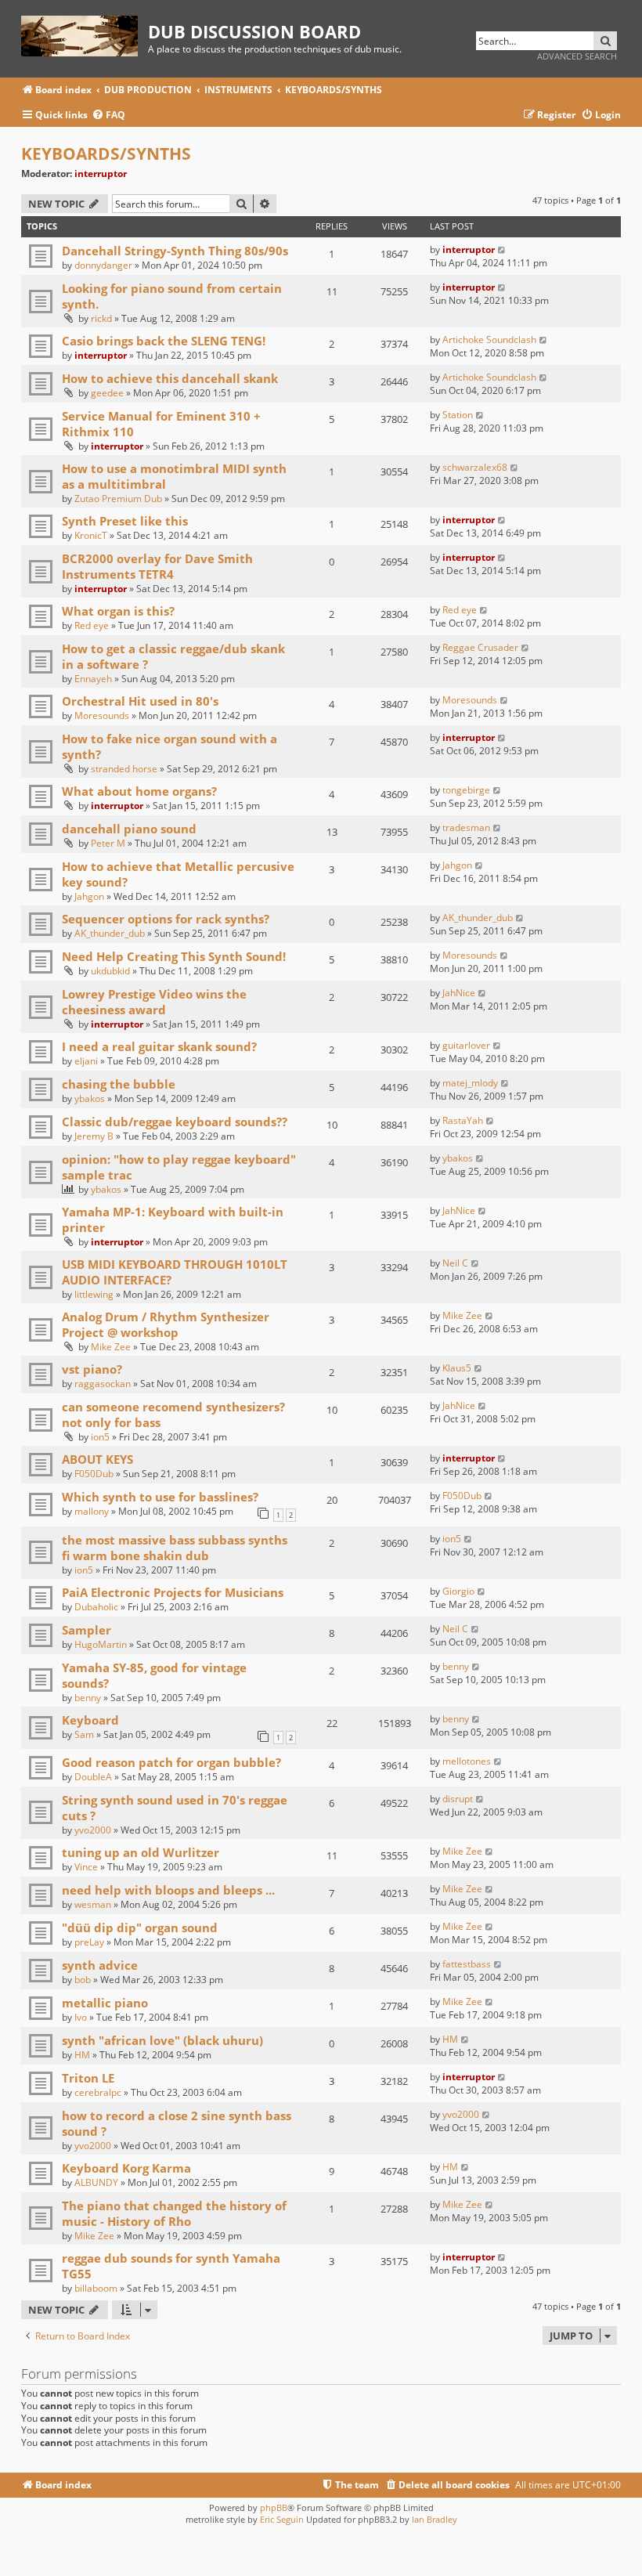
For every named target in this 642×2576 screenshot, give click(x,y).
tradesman (466, 827)
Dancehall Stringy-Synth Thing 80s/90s (175, 251)
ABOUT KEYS (97, 1459)
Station (458, 415)
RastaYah (463, 1120)
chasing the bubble (119, 1084)
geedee (107, 393)
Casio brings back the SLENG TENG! (164, 341)
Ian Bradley (435, 2519)
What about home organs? (139, 791)
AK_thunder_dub (110, 933)
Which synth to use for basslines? (160, 1497)
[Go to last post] (502, 249)
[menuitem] (108, 116)
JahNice (459, 993)
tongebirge (466, 790)
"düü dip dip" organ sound (140, 1927)
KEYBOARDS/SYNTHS (106, 154)
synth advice (100, 1965)
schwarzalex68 (475, 467)
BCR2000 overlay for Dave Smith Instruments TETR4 (157, 566)
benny (88, 1698)
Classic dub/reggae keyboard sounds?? (175, 1122)
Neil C (455, 1263)
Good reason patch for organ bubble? (171, 1762)
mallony (92, 1511)
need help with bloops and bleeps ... (168, 1890)
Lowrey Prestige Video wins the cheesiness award (154, 1002)
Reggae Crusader (480, 647)
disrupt (458, 1799)
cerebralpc (98, 2092)
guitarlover (466, 1045)
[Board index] (85, 33)
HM (82, 2055)
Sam (84, 1734)
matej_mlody (470, 1083)
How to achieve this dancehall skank (170, 378)
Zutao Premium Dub (118, 499)
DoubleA (93, 1777)
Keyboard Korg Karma (126, 2168)
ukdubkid (110, 971)
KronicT (91, 535)
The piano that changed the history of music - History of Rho (174, 2213)
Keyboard (90, 1720)
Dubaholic (96, 1607)
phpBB (274, 2507)
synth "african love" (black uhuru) (162, 2040)
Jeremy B (94, 1136)
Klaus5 (457, 1368)
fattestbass (467, 1964)
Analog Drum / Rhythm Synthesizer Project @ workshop (166, 1324)
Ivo (81, 2017)
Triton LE (88, 2078)
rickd (101, 318)
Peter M (108, 843)
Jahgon (89, 896)
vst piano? (92, 1369)
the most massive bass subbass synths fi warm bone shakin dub (175, 1548)
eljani (86, 1061)
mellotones (467, 1761)
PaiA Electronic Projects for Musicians (173, 1592)
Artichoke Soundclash (489, 340)
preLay (89, 1942)
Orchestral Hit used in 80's (140, 701)
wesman (93, 1904)
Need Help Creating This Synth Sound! (174, 956)
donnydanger (103, 265)
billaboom (96, 2288)
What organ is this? (118, 611)
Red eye (92, 625)
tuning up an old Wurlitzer (141, 1852)
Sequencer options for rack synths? (166, 919)
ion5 (100, 1437)
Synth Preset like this (125, 521)
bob (83, 1980)
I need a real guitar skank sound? (159, 1046)
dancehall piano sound (129, 829)
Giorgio (458, 1591)
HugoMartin (101, 1644)
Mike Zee (111, 1347)
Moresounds (102, 715)
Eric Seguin (282, 2519)
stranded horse (124, 769)
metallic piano (105, 2003)
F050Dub (94, 1474)
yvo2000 (93, 1830)
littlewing (94, 1294)
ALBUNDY (96, 2182)
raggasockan (103, 1384)
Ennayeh (93, 679)
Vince (86, 1867)
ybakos (90, 1098)
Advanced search (577, 56)
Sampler (87, 1630)
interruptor (101, 173)
